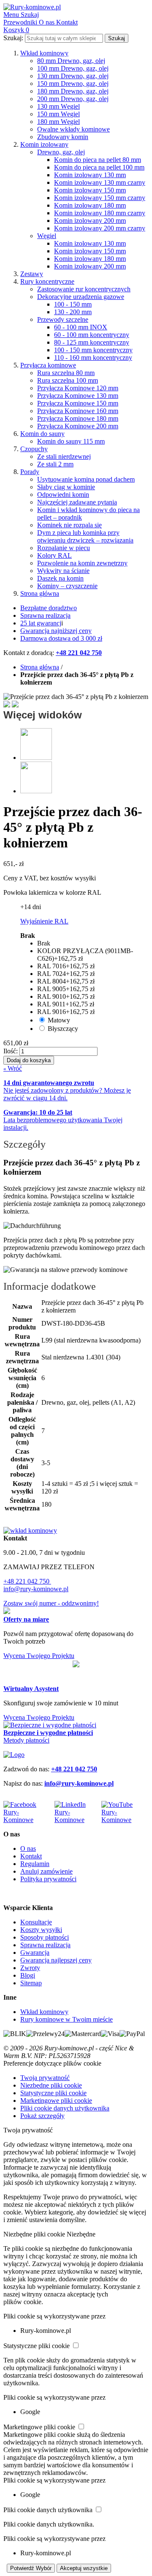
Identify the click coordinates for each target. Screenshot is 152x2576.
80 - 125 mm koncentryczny (92, 342)
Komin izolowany (44, 144)
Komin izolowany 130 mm (90, 175)
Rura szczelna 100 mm (68, 380)
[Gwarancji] (76, 1665)
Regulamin (35, 1864)
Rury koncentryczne (47, 281)
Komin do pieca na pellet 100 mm (99, 167)
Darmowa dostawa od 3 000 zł (61, 638)
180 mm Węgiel (58, 122)
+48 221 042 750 (27, 1581)
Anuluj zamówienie (46, 1871)
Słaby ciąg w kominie (66, 487)
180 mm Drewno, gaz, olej (73, 91)
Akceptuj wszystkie (84, 2568)
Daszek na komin (60, 578)
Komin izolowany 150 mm (90, 190)
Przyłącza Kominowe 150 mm (78, 403)
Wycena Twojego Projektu (39, 1656)
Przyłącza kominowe (48, 365)
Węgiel (47, 236)
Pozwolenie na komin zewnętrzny (82, 563)
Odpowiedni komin (63, 495)
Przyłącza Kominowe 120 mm (78, 388)
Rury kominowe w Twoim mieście (66, 2019)
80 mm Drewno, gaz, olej (71, 61)
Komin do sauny (42, 434)
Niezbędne (81, 2234)
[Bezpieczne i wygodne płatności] (50, 1725)
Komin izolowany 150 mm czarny (100, 198)
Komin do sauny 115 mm (71, 441)
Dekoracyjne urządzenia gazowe (81, 297)
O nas (28, 1848)
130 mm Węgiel (58, 106)
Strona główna (40, 593)
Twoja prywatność (45, 2078)
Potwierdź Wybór (31, 2568)
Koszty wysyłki (41, 1930)
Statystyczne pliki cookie (53, 2093)
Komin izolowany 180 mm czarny (100, 213)
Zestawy (32, 274)
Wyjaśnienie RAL (44, 921)
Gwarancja (35, 1953)
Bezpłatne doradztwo (49, 608)
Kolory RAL (54, 555)
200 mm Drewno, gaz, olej (73, 99)
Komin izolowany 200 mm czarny (100, 228)
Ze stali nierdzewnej (64, 456)
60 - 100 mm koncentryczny (92, 335)
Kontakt (31, 1856)
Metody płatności (26, 1740)
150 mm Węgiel (58, 114)
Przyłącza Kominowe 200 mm (78, 426)
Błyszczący (63, 1029)
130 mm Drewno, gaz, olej (73, 76)
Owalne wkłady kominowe (73, 129)
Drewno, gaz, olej (61, 152)
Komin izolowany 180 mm (90, 205)
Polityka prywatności (48, 1879)
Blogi (28, 1975)
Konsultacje (36, 1922)
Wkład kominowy (44, 53)
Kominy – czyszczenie (67, 586)
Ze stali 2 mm (55, 464)
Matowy (59, 1020)
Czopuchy (34, 449)
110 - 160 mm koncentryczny (93, 358)
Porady (30, 472)
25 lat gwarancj (41, 623)
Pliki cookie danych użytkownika (65, 2108)
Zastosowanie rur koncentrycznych (84, 289)
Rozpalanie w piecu (64, 548)
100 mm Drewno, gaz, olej (73, 68)
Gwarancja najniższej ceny (56, 631)
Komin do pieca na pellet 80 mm (98, 160)
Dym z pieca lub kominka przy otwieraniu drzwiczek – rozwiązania (85, 536)
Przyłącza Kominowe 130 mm (78, 396)
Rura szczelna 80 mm (66, 373)
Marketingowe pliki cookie (56, 2101)
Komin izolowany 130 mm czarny (100, 182)
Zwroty (30, 1968)
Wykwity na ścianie (63, 571)
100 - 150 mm (73, 304)
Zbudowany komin (63, 137)
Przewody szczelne (63, 319)
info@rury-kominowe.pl (36, 1589)
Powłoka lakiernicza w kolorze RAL (52, 892)
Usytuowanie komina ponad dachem (86, 479)
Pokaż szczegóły (42, 2116)
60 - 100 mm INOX (81, 327)
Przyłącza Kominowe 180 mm (78, 418)
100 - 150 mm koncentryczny (93, 350)
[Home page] (14, 1755)
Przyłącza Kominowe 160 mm (78, 411)
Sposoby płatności (45, 1937)
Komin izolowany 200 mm (90, 221)
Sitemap (31, 1983)
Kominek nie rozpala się (69, 525)
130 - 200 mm (73, 312)
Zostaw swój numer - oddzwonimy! (51, 1603)
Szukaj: (13, 38)
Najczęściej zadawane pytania (77, 502)
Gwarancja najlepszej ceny (56, 1960)
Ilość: (11, 1051)
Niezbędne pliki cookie (51, 2085)
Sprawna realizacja (45, 615)
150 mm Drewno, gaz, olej (73, 84)
